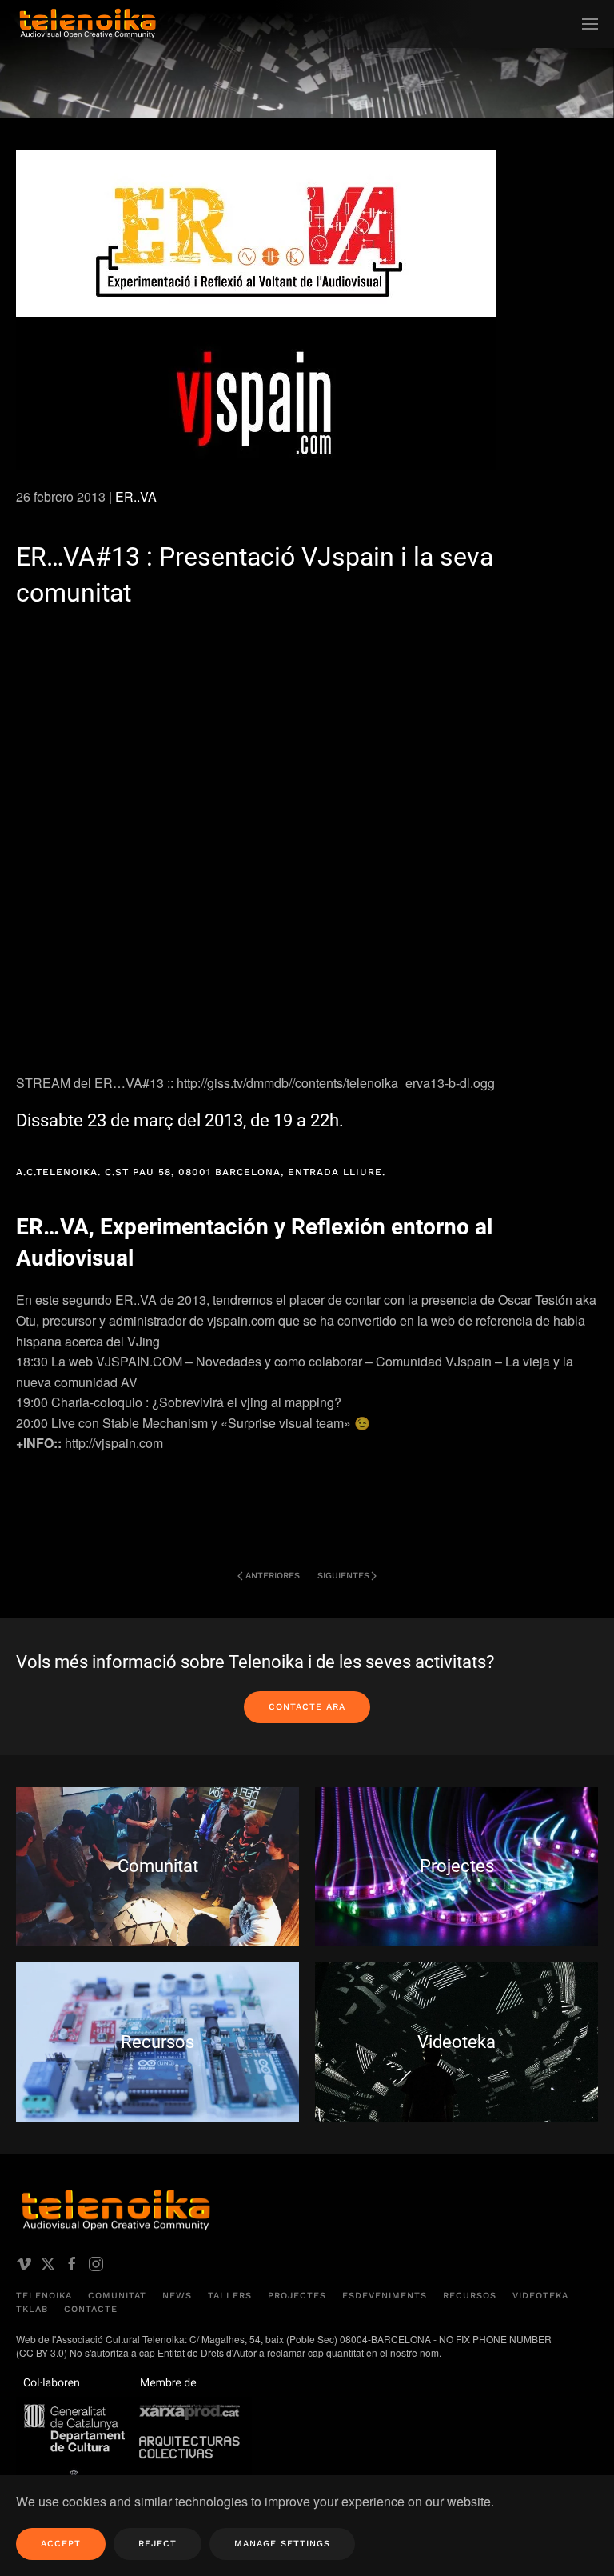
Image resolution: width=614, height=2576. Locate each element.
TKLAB (32, 2309)
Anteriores (273, 1576)
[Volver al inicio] (88, 24)
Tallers (230, 2296)
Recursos (470, 2296)
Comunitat (117, 2296)
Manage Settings (282, 2544)
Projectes (297, 2296)
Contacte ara (307, 1707)
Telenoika (44, 2296)
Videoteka (540, 2296)
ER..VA (136, 496)
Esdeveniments (385, 2296)
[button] (590, 24)
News (177, 2296)
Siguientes (343, 1576)
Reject (157, 2544)
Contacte (91, 2309)
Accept (61, 2544)
